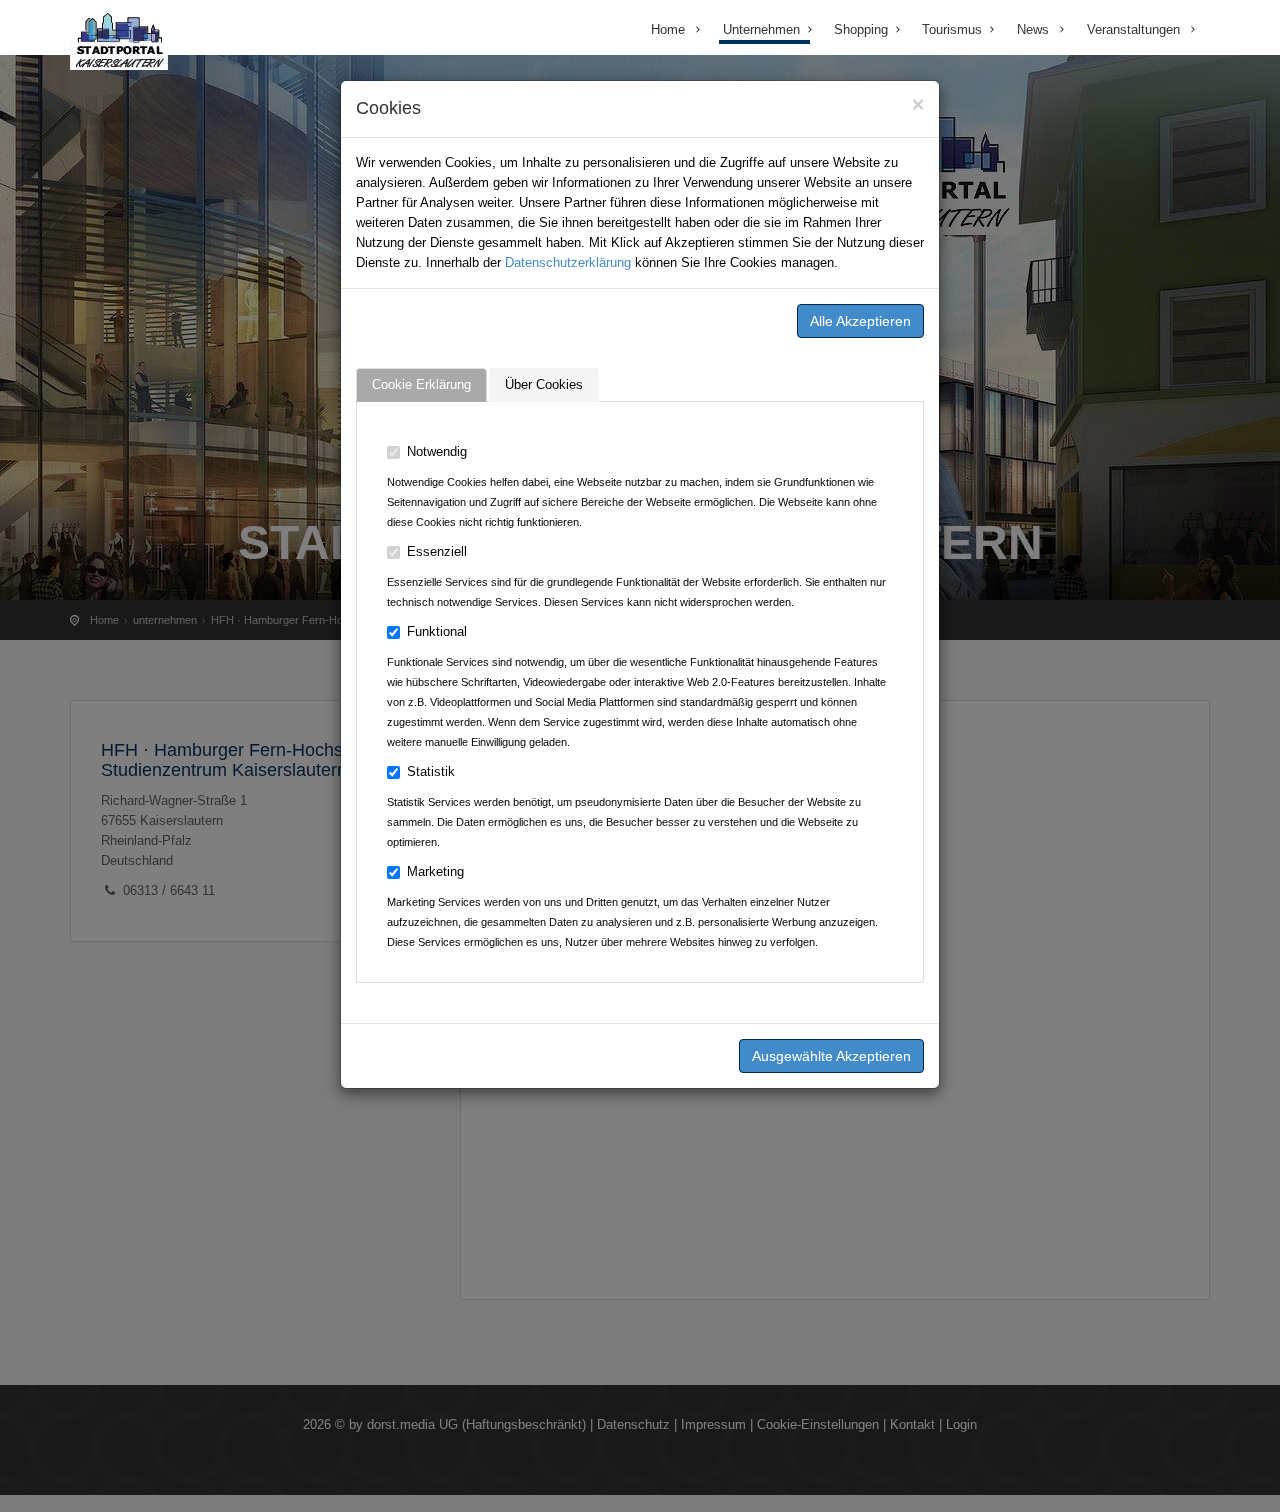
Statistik (431, 771)
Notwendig (437, 451)
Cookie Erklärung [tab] (421, 384)
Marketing (435, 871)
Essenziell (437, 551)
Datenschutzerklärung (568, 262)
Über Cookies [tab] (544, 384)
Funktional (437, 631)
